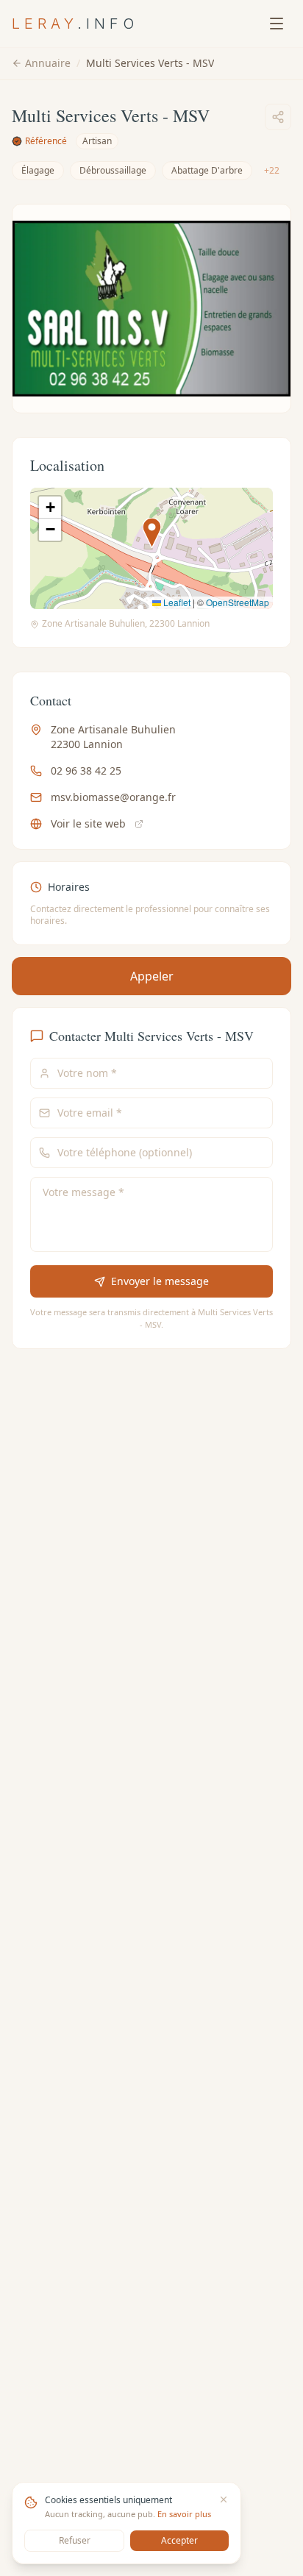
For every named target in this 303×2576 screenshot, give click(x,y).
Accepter (179, 2540)
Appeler (152, 976)
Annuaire (48, 63)
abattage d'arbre (207, 170)
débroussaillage (113, 170)
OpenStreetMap (238, 602)
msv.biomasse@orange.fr (113, 797)
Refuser (75, 2540)
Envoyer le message (160, 1281)
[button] (152, 533)
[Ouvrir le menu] (277, 24)
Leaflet (176, 602)
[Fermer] (224, 2499)
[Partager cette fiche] (278, 117)
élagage (38, 170)
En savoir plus (184, 2514)
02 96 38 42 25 (86, 771)
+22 (272, 170)
